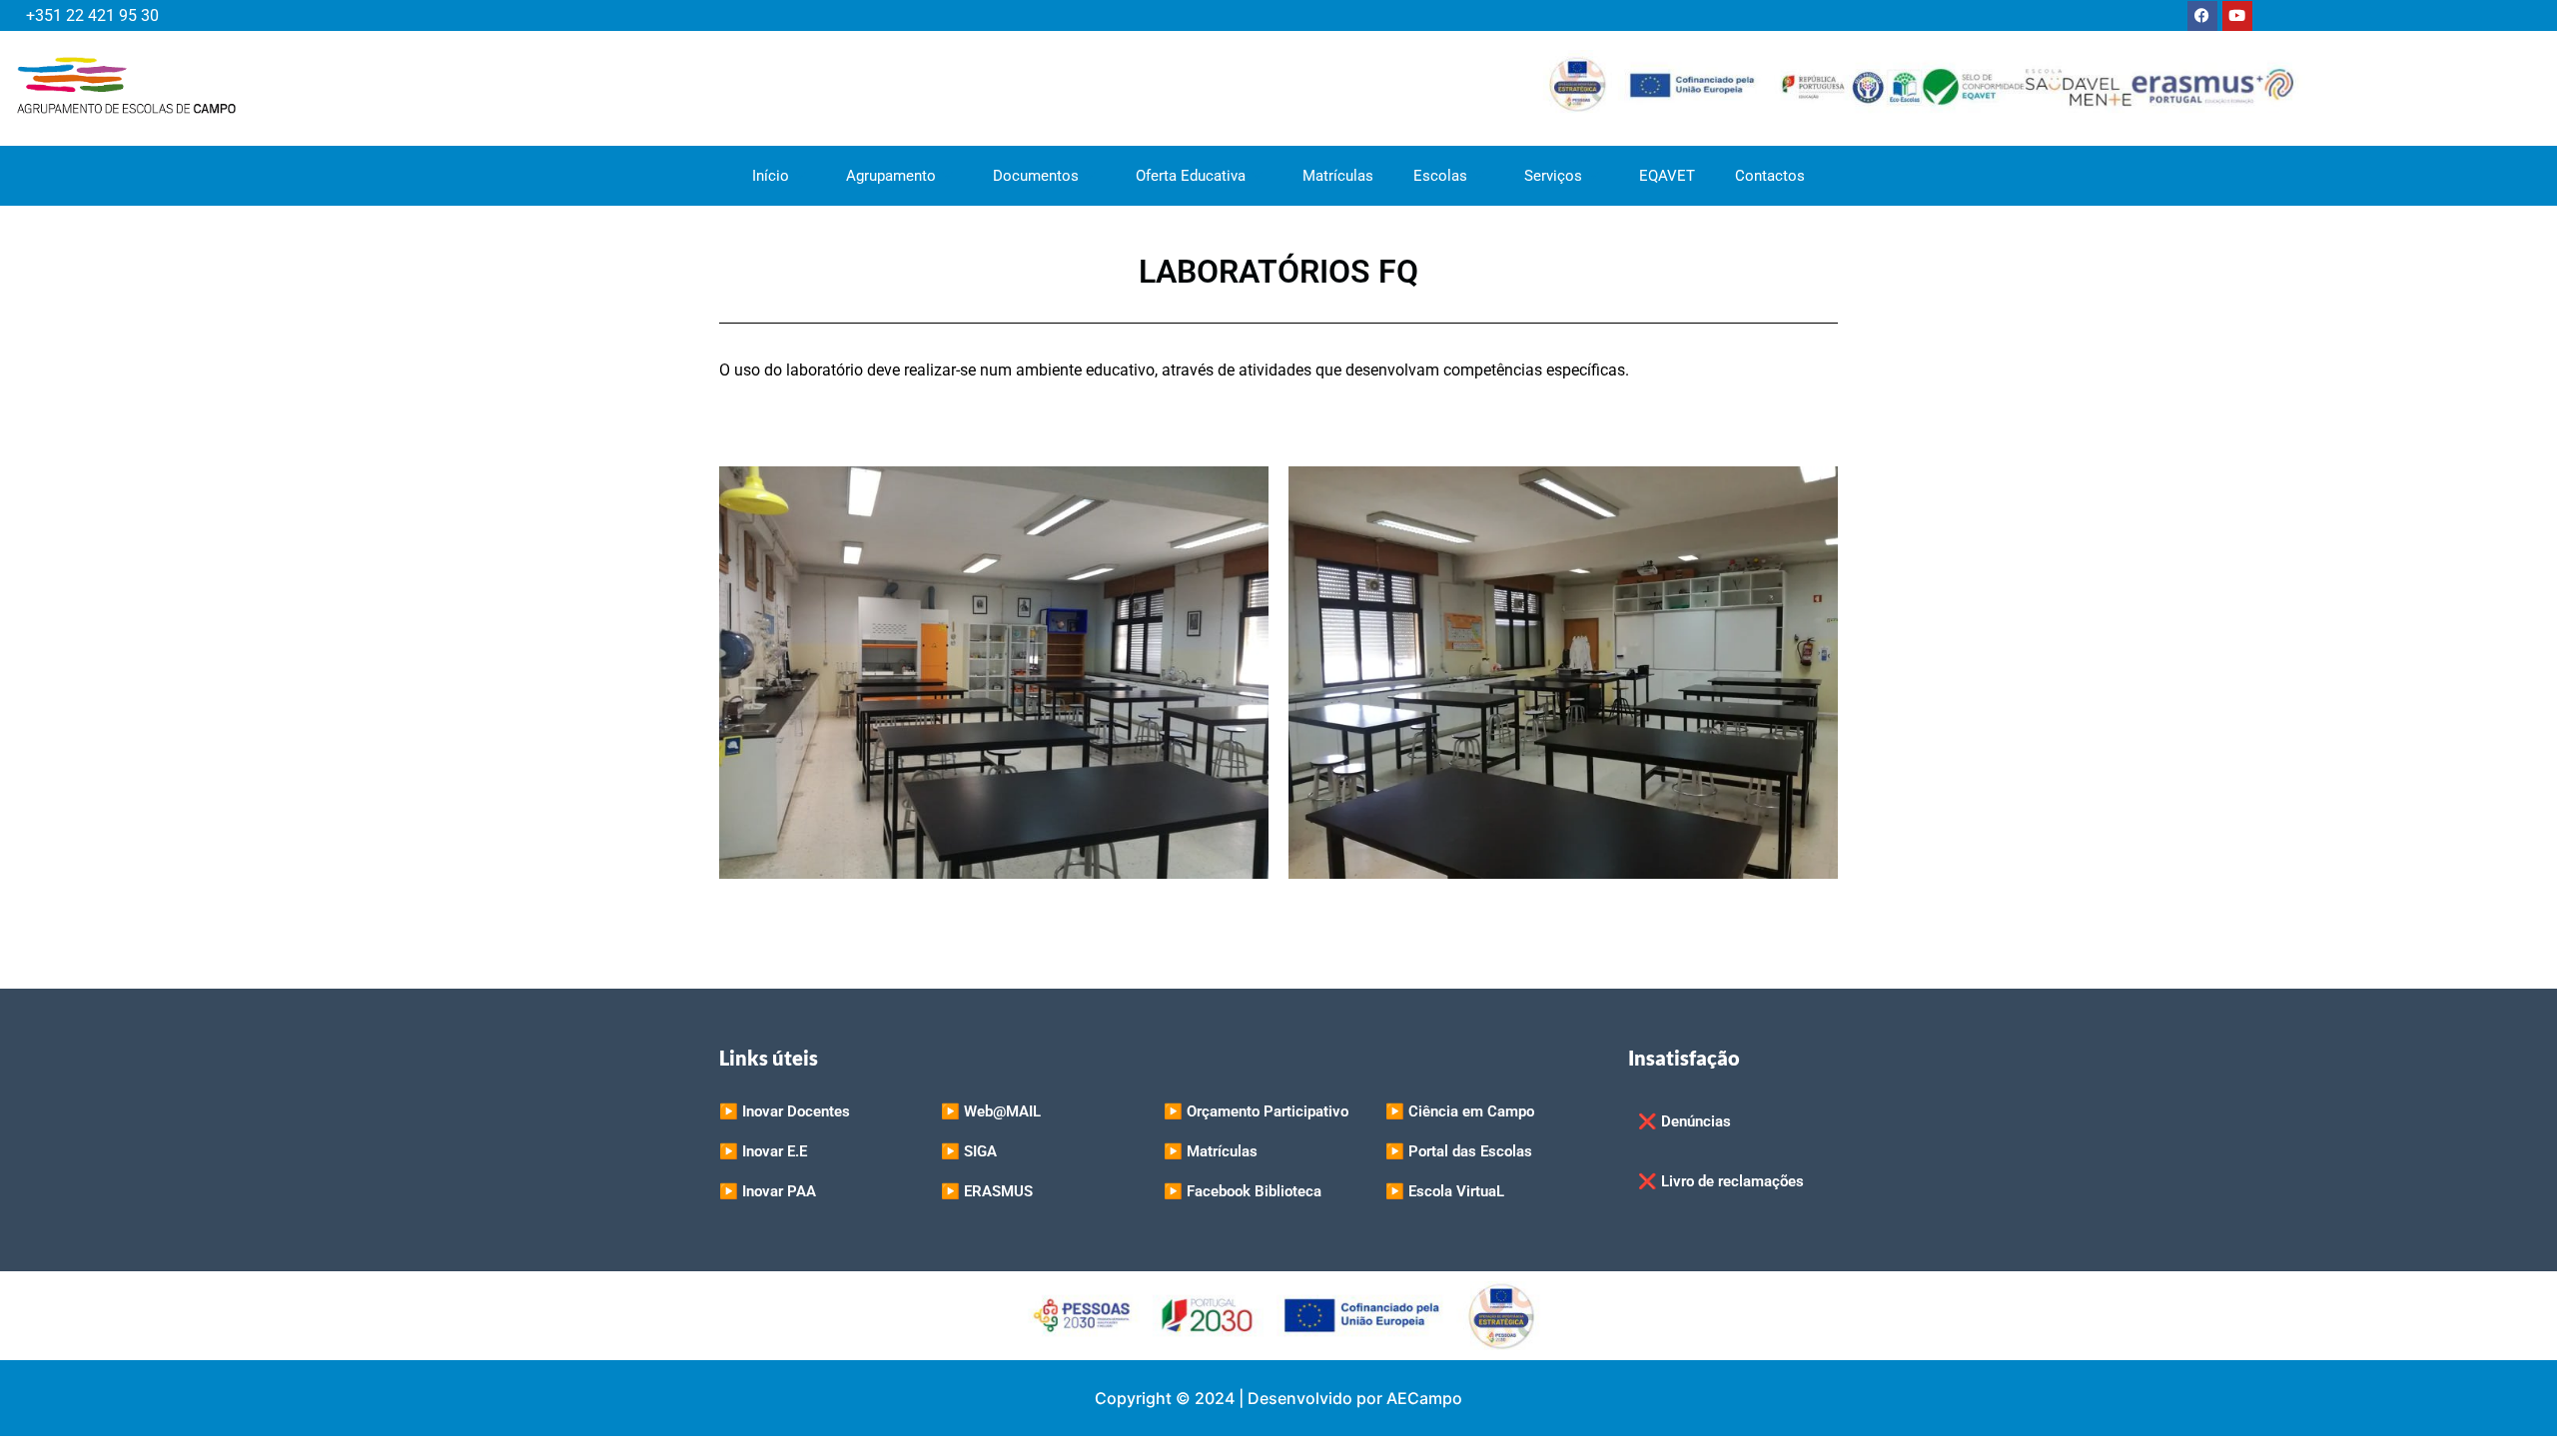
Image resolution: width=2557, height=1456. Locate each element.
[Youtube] (2237, 16)
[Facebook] (2202, 16)
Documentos (1036, 176)
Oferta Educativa (1191, 176)
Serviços (1553, 176)
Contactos (1770, 176)
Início (771, 176)
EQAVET (1667, 176)
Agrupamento (891, 176)
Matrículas (1338, 176)
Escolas (1440, 176)
